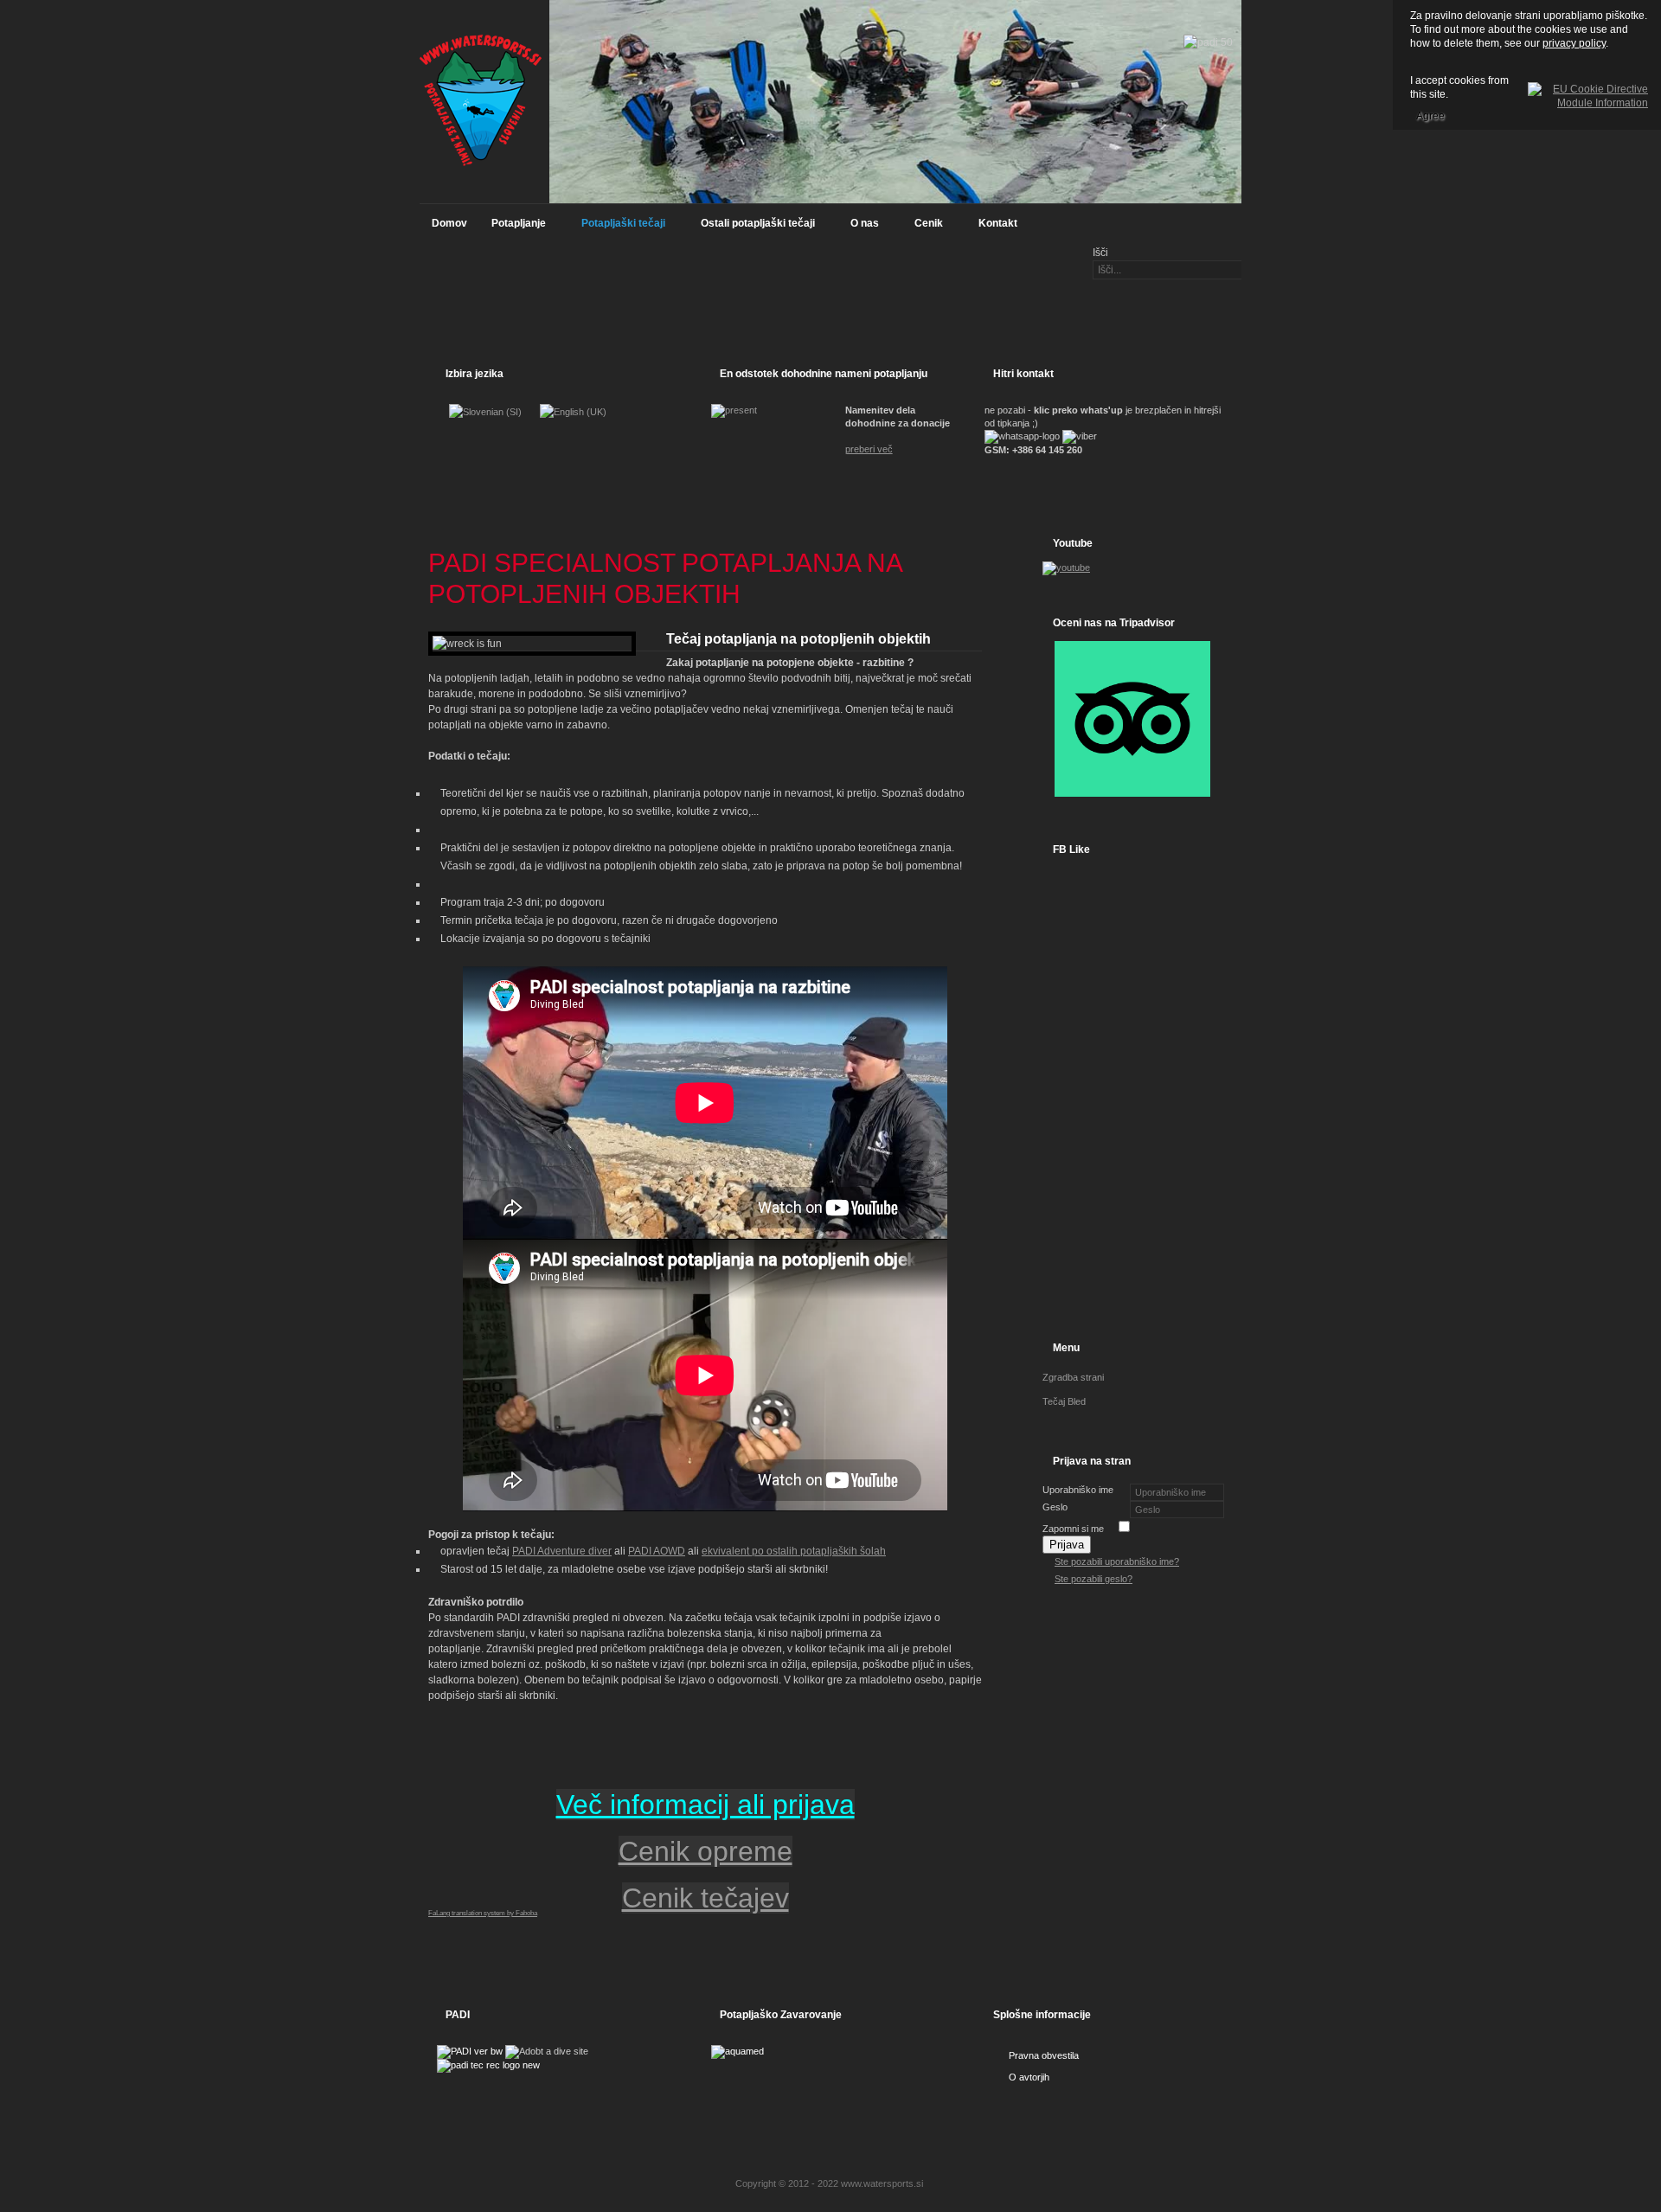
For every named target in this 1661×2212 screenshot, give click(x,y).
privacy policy (1574, 43)
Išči (1100, 253)
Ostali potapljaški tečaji (752, 228)
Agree (1430, 116)
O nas (859, 228)
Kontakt (998, 223)
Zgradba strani (1073, 1377)
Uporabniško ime (1078, 1490)
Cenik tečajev (705, 1898)
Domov (449, 223)
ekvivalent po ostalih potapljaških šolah (794, 1551)
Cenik (923, 228)
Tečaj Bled (1064, 1401)
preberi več (869, 449)
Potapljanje (513, 228)
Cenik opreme (705, 1851)
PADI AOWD (657, 1551)
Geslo (1055, 1507)
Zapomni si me (1073, 1529)
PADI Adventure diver (562, 1551)
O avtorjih (1029, 2077)
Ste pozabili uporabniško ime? (1117, 1561)
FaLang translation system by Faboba (483, 1913)
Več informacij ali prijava (705, 1805)
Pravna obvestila (1044, 2055)
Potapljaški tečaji (617, 228)
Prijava (1067, 1545)
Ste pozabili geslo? (1093, 1579)
